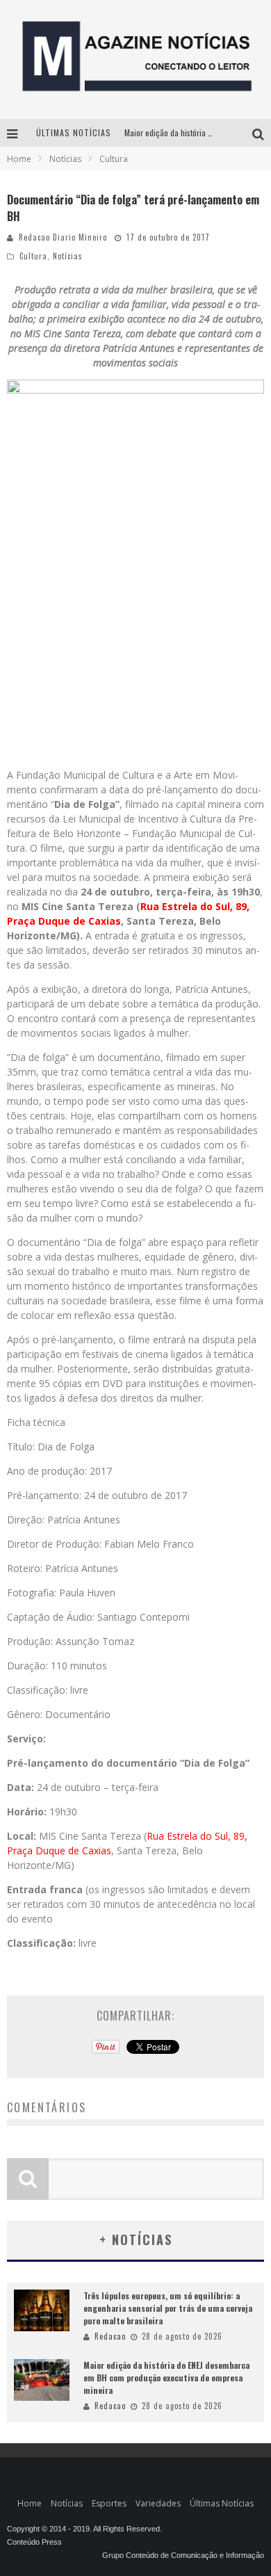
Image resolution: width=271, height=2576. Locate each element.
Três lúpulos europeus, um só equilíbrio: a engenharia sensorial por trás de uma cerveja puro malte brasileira (168, 2308)
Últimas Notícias (222, 2503)
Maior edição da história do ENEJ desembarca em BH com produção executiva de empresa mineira (166, 2377)
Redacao (110, 2336)
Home (19, 159)
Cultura (33, 256)
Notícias (68, 256)
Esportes (109, 2503)
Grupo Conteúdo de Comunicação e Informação (183, 2555)
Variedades (158, 2503)
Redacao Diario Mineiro (63, 237)
